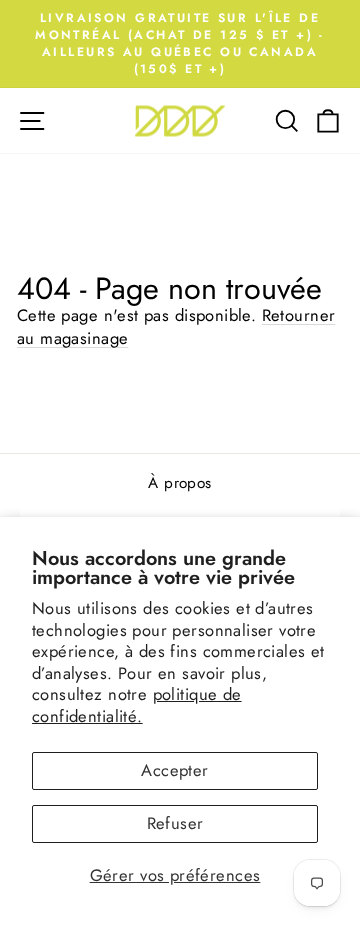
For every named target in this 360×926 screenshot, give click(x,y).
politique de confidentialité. (137, 705)
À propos (179, 483)
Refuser (175, 823)
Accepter (174, 770)
